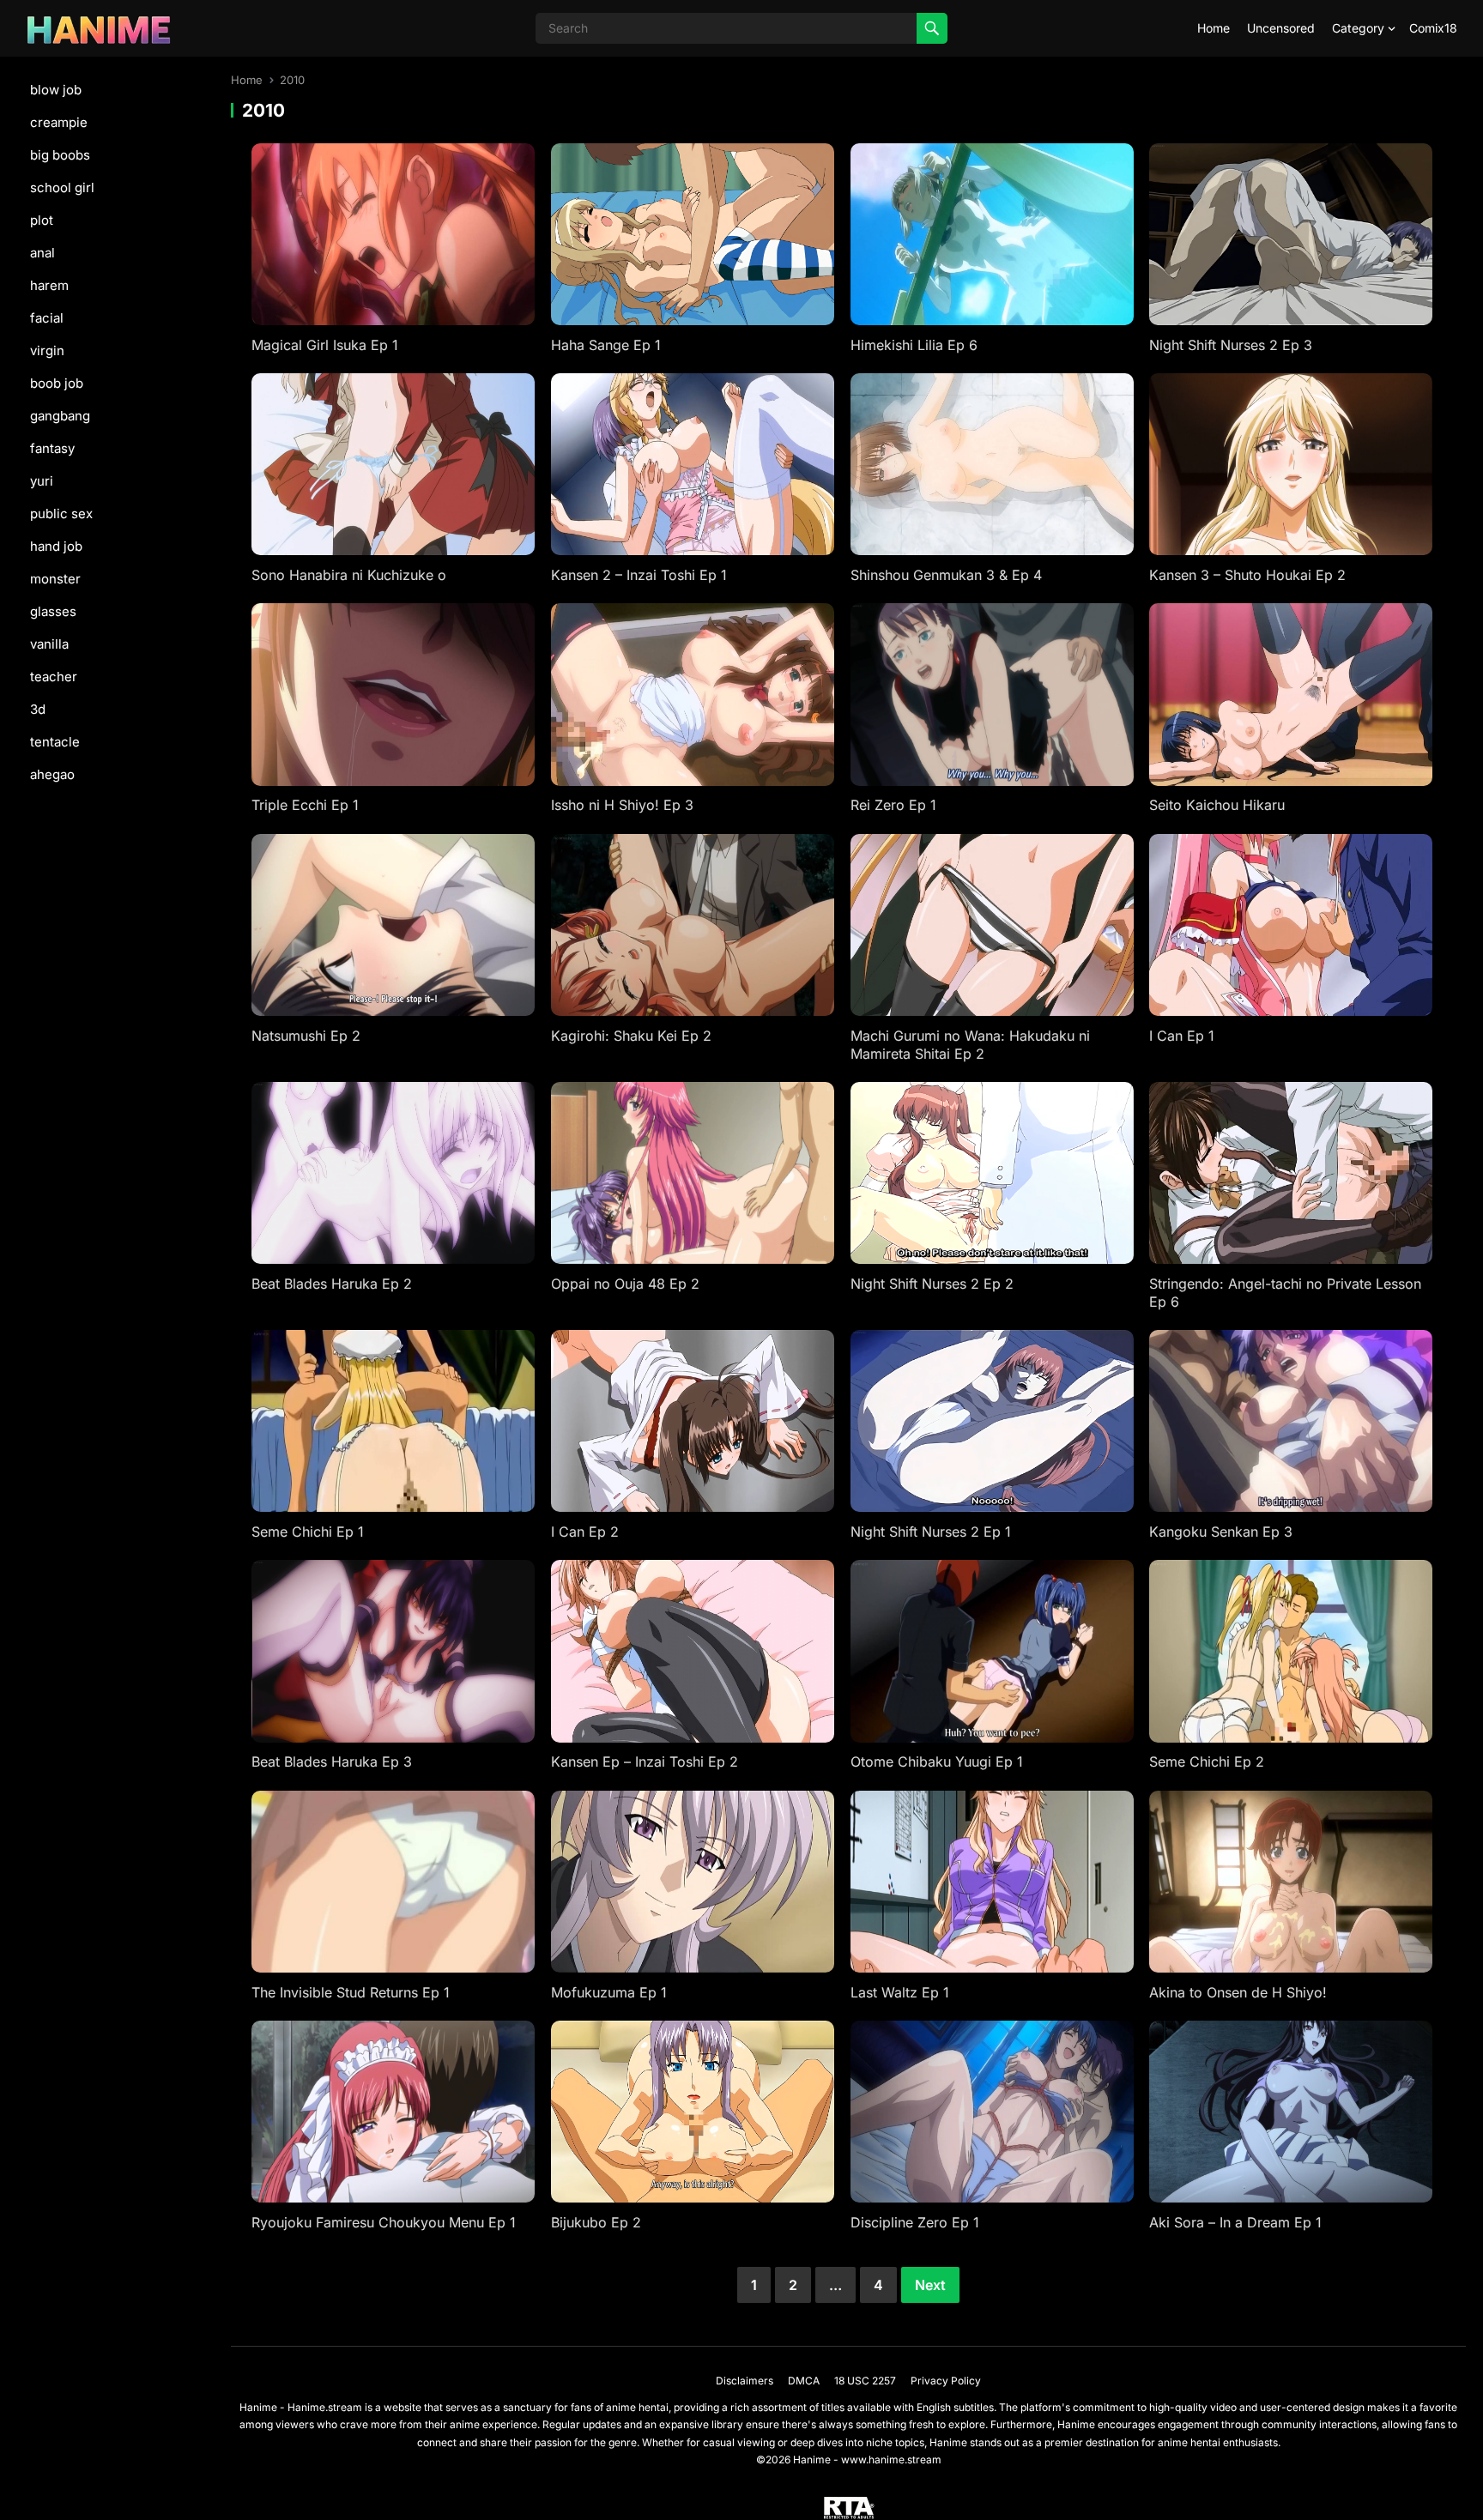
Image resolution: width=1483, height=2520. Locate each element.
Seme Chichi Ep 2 (1207, 1762)
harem (49, 285)
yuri (42, 481)
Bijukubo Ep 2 (596, 2222)
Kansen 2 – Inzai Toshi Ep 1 (639, 575)
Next (930, 2285)
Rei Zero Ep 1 (893, 805)
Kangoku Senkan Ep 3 (1221, 1532)
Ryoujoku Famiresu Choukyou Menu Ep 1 (384, 2222)
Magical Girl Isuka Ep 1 (325, 345)
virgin (47, 351)
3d (38, 709)
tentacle (55, 742)
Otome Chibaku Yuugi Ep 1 (937, 1762)
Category (1358, 28)
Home (1214, 28)
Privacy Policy (946, 2381)
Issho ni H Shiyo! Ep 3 (622, 805)
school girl (62, 187)
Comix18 (1433, 28)
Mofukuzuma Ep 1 (609, 1992)
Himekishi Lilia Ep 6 (914, 345)
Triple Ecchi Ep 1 (305, 805)
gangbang (60, 416)
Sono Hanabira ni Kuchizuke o (349, 575)
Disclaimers (745, 2381)
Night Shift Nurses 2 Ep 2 (932, 1284)
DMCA (804, 2381)
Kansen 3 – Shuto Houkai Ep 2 (1247, 575)
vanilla (49, 644)
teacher (54, 677)
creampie (59, 122)
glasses (53, 611)
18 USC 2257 (865, 2381)
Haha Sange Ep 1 (606, 345)
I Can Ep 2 (585, 1532)
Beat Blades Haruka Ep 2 (332, 1284)
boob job (57, 383)
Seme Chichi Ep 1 (308, 1532)
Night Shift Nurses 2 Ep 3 (1231, 345)
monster (55, 579)
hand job (56, 546)
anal (42, 253)
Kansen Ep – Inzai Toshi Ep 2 (645, 1762)
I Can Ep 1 (1182, 1036)
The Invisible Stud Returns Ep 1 (351, 1992)
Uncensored (1281, 28)
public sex (61, 514)
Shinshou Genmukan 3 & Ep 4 (946, 575)
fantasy (52, 448)
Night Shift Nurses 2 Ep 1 (931, 1532)
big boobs (60, 155)
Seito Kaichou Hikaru (1217, 805)
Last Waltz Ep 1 (900, 1992)
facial (47, 318)
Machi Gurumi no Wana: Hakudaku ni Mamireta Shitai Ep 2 (970, 1045)
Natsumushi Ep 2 (306, 1036)
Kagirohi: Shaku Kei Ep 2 (631, 1036)
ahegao (52, 774)
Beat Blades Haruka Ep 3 (332, 1762)
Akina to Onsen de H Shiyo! (1238, 1992)
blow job (56, 90)
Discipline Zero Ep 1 (915, 2222)
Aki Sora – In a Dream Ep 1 (1235, 2222)
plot (42, 220)
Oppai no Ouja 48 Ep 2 (625, 1284)
